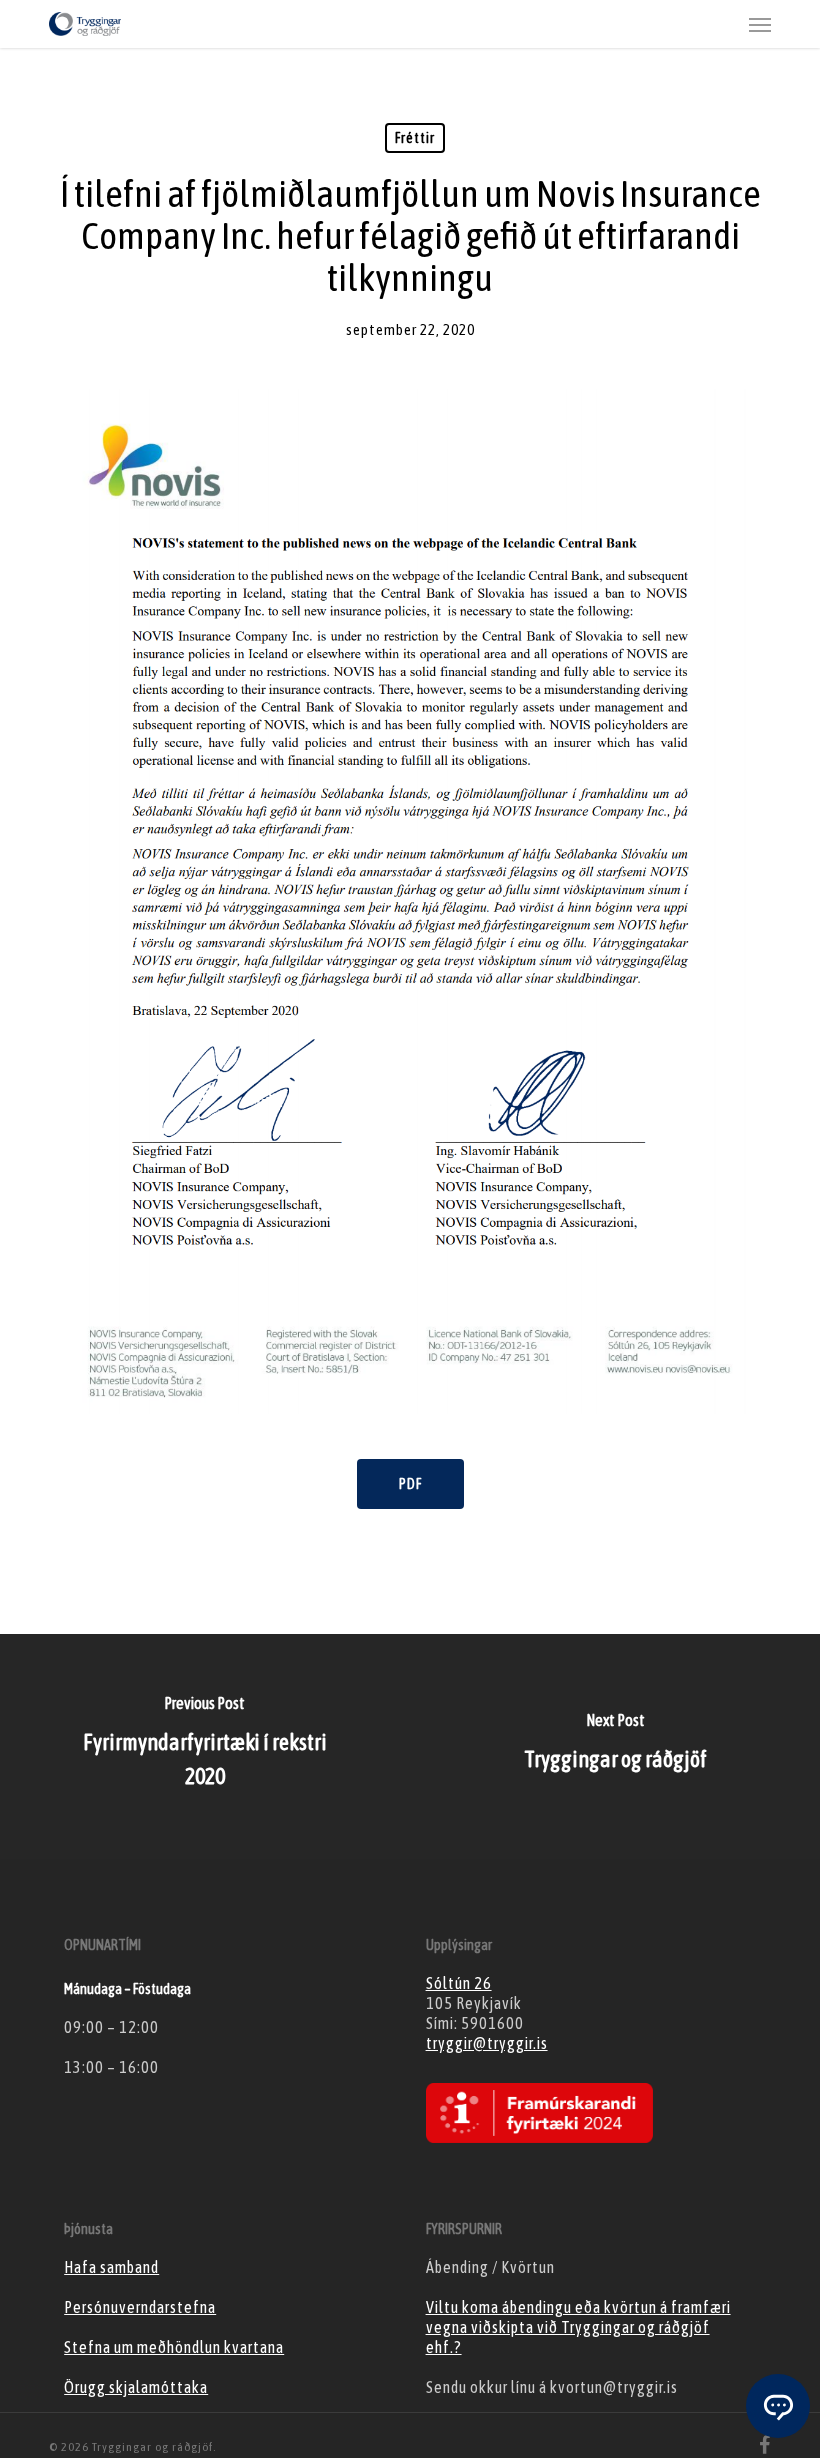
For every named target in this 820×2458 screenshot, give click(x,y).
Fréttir (415, 138)
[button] (760, 24)
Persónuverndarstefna (140, 2307)
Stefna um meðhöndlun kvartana (174, 2347)
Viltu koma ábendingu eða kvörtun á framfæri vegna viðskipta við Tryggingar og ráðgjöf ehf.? (578, 2327)
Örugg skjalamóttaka (136, 2387)
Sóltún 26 (459, 1983)
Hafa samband (111, 2267)
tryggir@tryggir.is (487, 2043)
